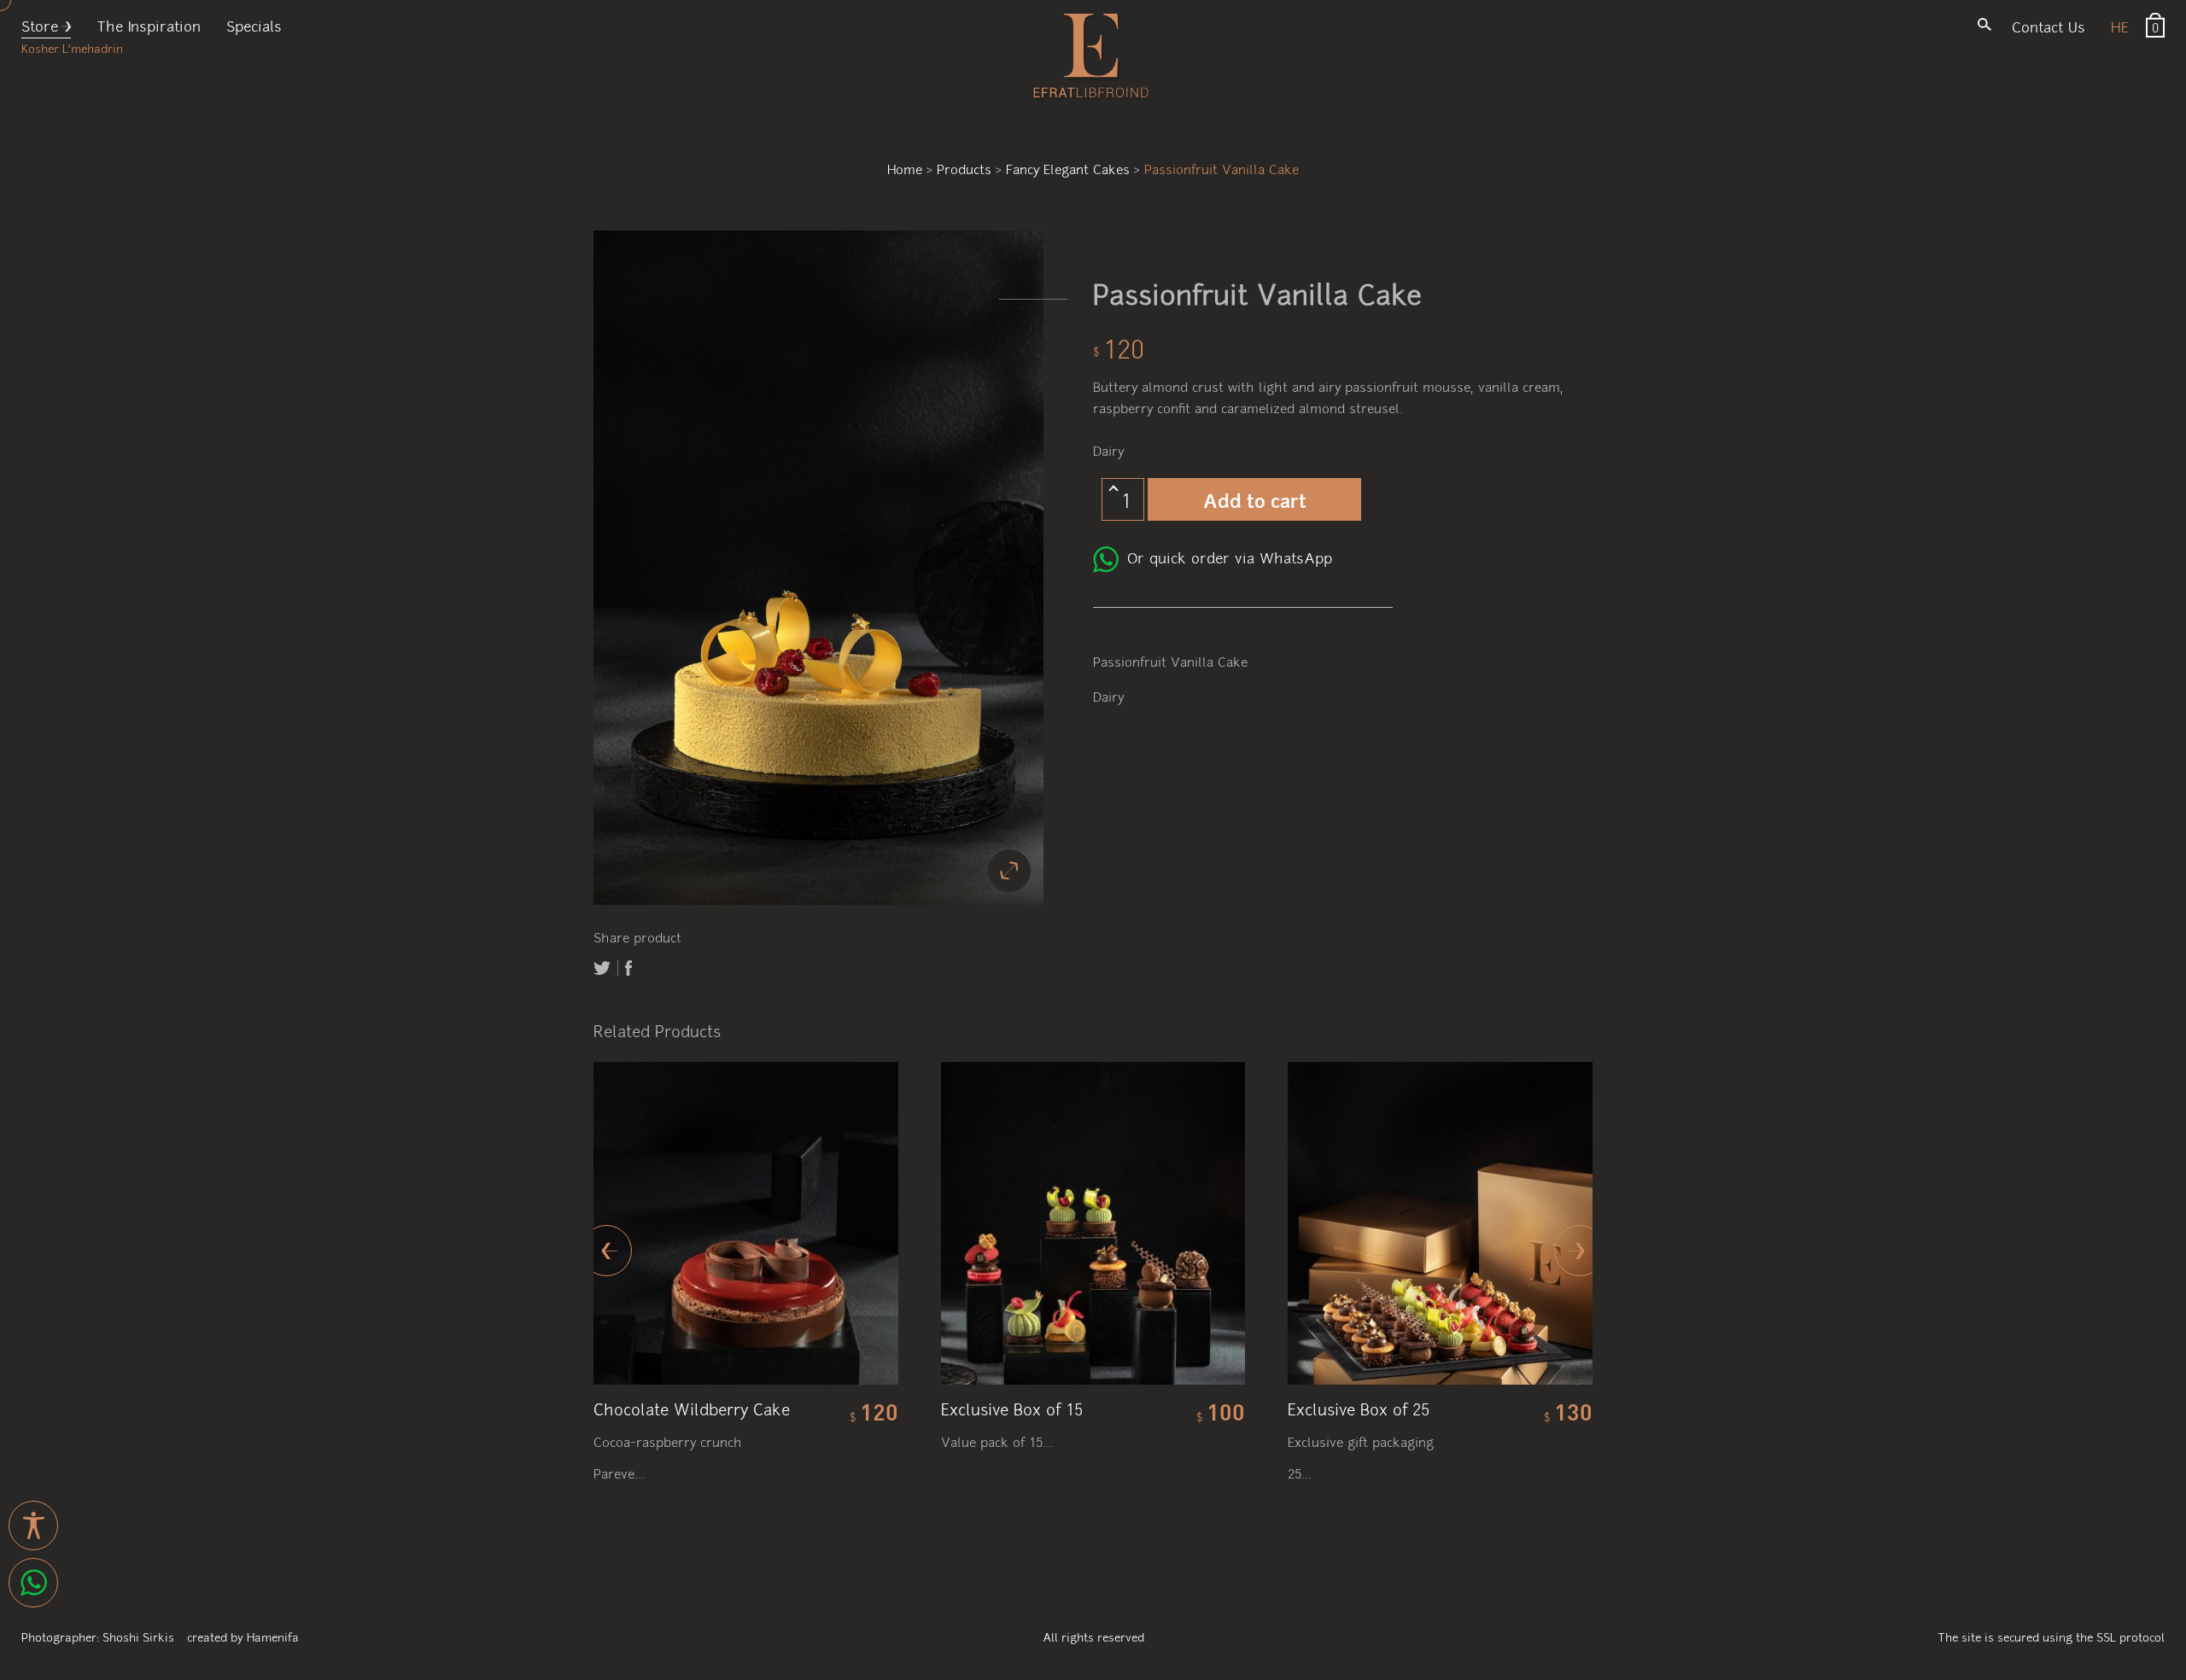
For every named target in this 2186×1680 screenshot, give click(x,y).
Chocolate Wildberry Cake (692, 1408)
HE (2120, 26)
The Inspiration (149, 25)
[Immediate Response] (33, 1583)
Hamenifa (273, 1636)
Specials (254, 25)
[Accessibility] (33, 1525)
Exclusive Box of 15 (1012, 1408)
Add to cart (1255, 499)
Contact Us (2049, 26)
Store (40, 25)
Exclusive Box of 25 (1359, 1408)
